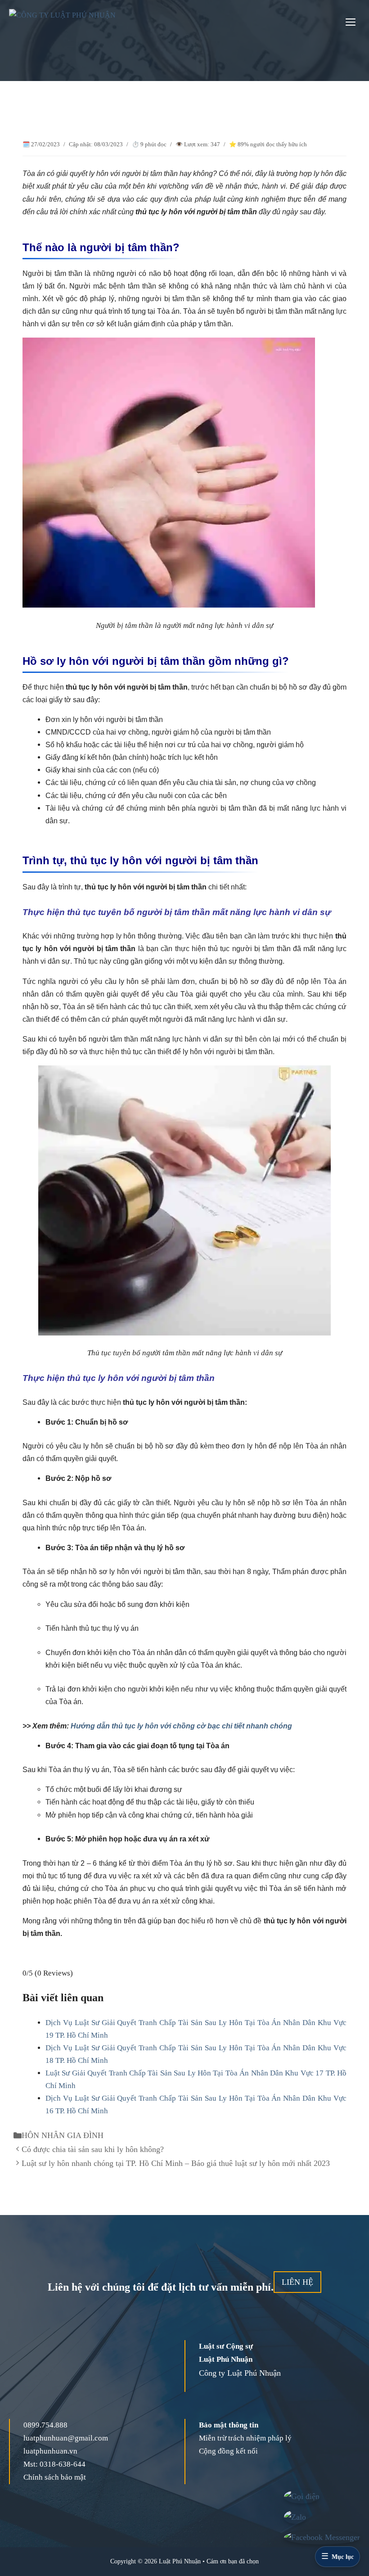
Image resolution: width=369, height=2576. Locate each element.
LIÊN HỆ (297, 2282)
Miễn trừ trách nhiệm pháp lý (245, 2438)
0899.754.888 (45, 2425)
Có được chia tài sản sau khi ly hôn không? (93, 2149)
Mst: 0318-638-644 (54, 2464)
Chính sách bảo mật (55, 2477)
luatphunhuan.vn (50, 2451)
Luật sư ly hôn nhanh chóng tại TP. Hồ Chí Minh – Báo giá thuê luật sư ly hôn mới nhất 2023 (176, 2163)
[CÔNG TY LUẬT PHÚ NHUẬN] (72, 23)
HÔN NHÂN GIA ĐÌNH (63, 2135)
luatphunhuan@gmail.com (66, 2438)
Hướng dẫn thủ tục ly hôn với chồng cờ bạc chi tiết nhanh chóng (181, 1726)
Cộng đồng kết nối (228, 2451)
